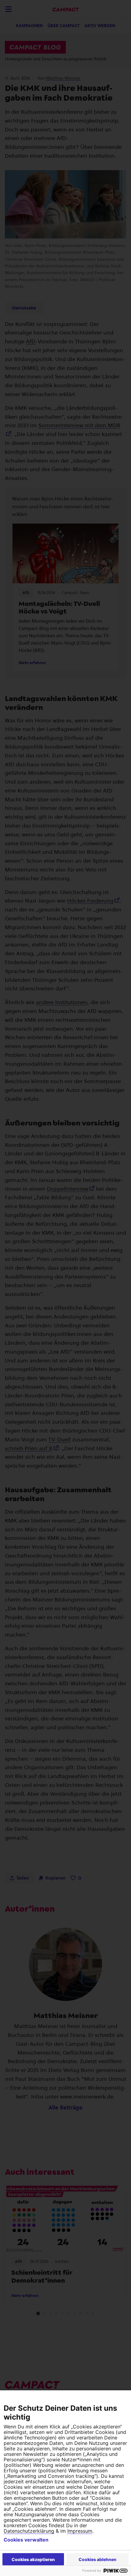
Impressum (80, 2531)
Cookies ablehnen (97, 2559)
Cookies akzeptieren (33, 2559)
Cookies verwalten (26, 2540)
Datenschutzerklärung (29, 2531)
